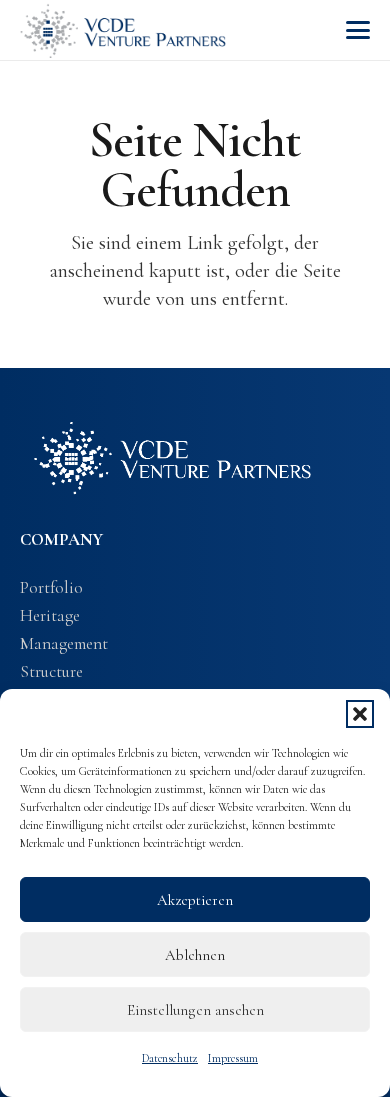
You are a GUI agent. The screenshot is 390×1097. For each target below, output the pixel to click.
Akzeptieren (195, 900)
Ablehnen (195, 955)
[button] (360, 714)
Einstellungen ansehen (195, 1010)
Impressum (233, 1058)
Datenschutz (170, 1058)
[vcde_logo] (123, 30)
